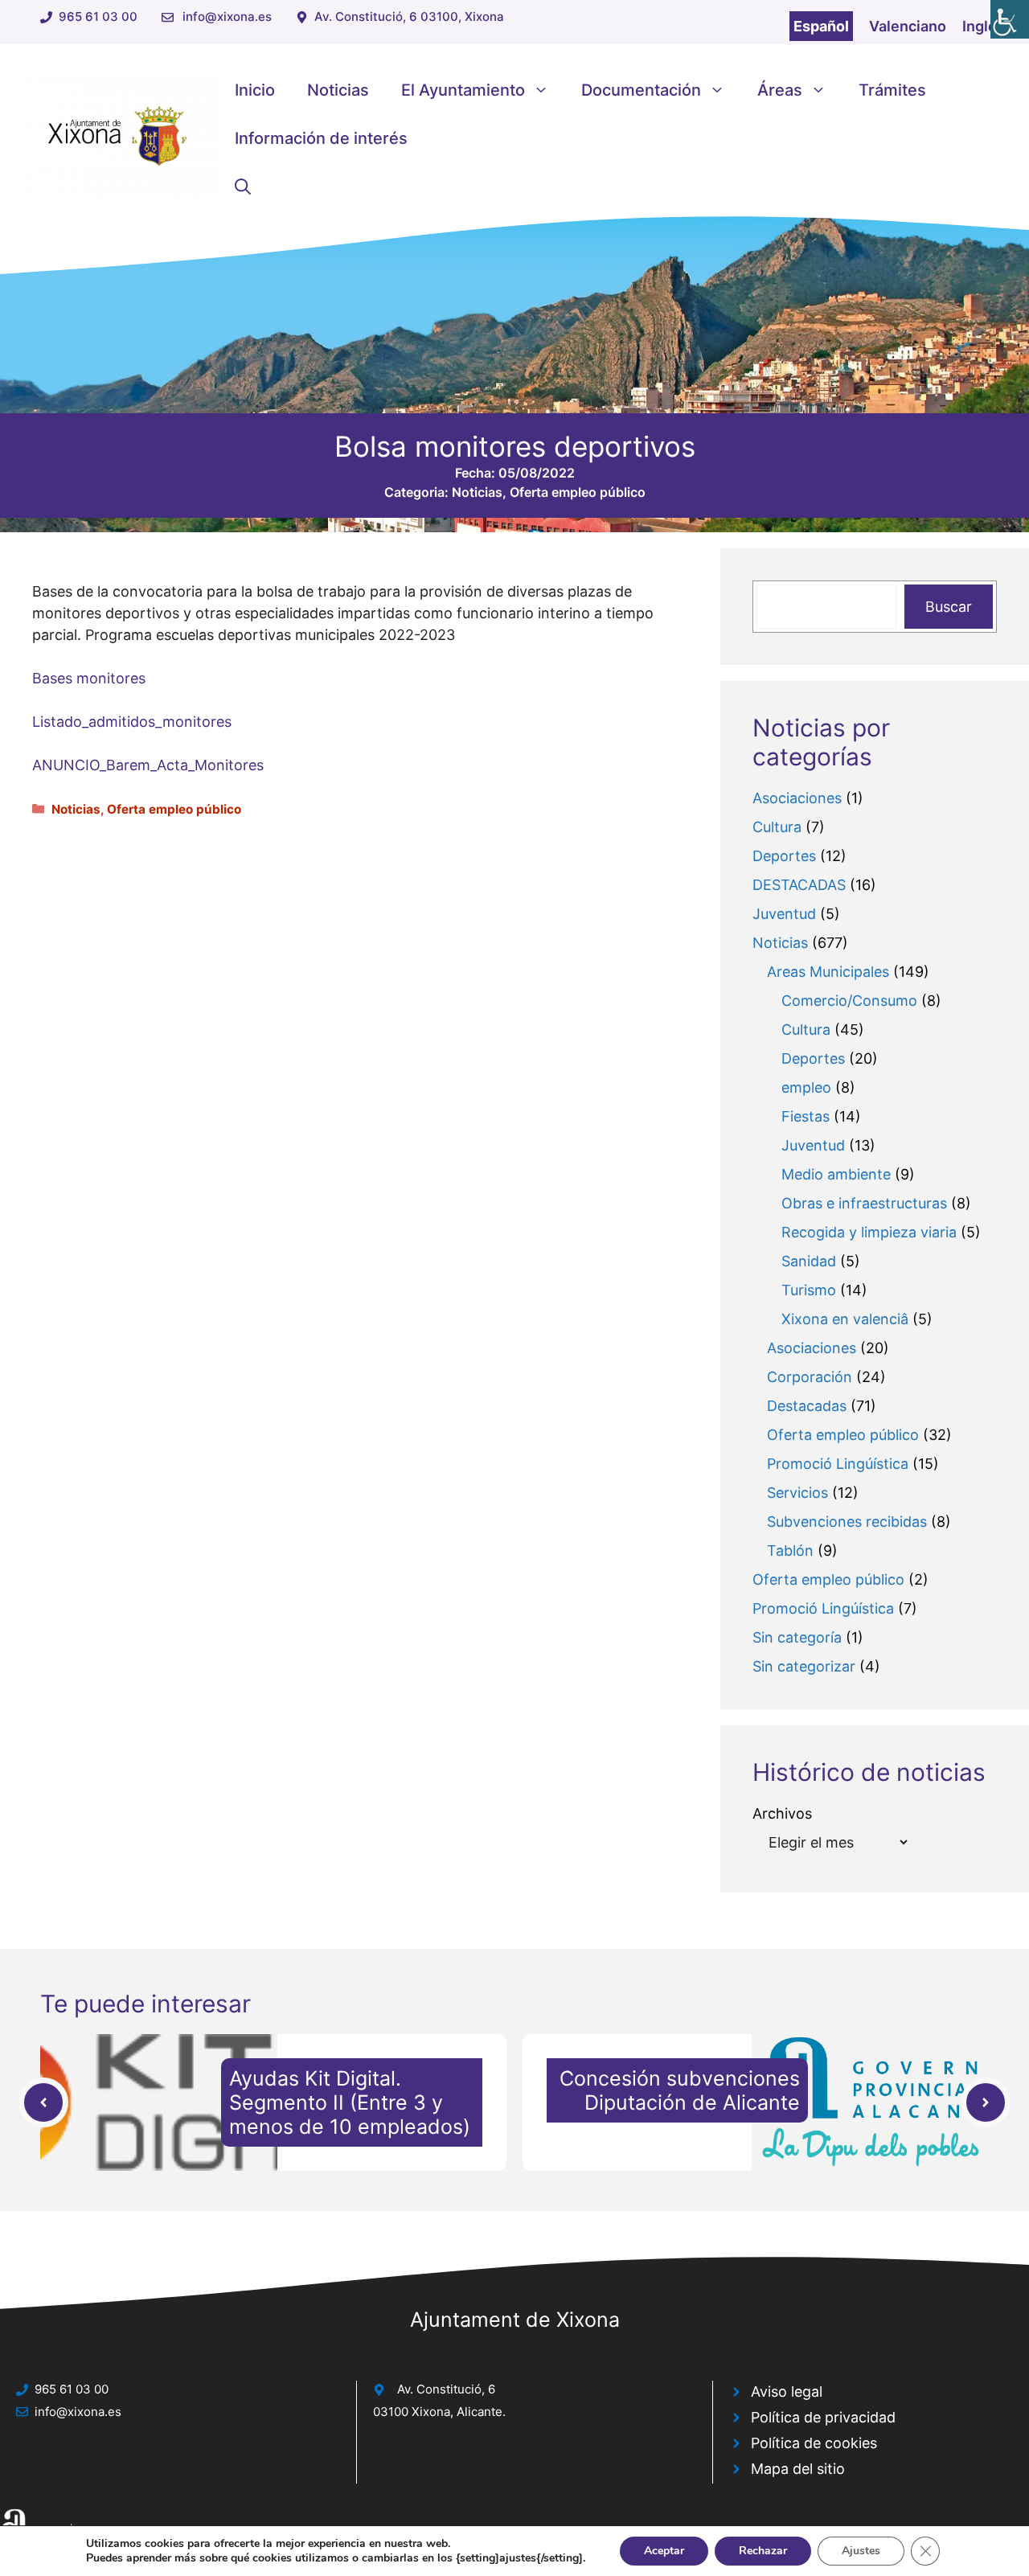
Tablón (790, 1551)
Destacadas (807, 1406)
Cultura (777, 827)
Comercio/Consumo (849, 1001)
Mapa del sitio (798, 2469)
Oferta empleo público (578, 492)
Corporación (810, 1377)
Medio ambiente (836, 1174)
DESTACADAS (799, 885)
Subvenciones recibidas (847, 1522)
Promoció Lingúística (838, 1464)
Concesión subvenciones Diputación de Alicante (680, 2090)
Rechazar (763, 2551)
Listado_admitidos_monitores (132, 722)
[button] (243, 187)
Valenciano (908, 26)
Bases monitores (89, 678)
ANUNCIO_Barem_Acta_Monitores (148, 765)
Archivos (782, 1813)
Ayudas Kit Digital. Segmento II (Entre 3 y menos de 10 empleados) (350, 2102)
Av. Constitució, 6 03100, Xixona (409, 16)
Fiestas (806, 1116)
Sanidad (809, 1261)
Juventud (784, 914)
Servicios (797, 1493)
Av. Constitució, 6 (446, 2389)
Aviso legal (787, 2391)
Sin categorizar (804, 1666)
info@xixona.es (227, 16)
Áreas (780, 90)
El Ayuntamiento (463, 90)
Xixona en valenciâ (845, 1319)
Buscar (949, 607)
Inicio (255, 90)
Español (821, 26)
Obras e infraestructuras (864, 1203)
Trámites (892, 90)
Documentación (641, 90)
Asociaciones (797, 798)
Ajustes (861, 2551)
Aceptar (664, 2551)
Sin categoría (797, 1637)
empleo (806, 1087)
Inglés (984, 26)
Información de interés (321, 138)
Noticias (338, 90)
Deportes (784, 856)
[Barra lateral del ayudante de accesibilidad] (1010, 19)
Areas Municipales (828, 972)
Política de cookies (814, 2443)
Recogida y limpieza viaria (869, 1232)
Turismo (809, 1290)
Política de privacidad (823, 2417)
